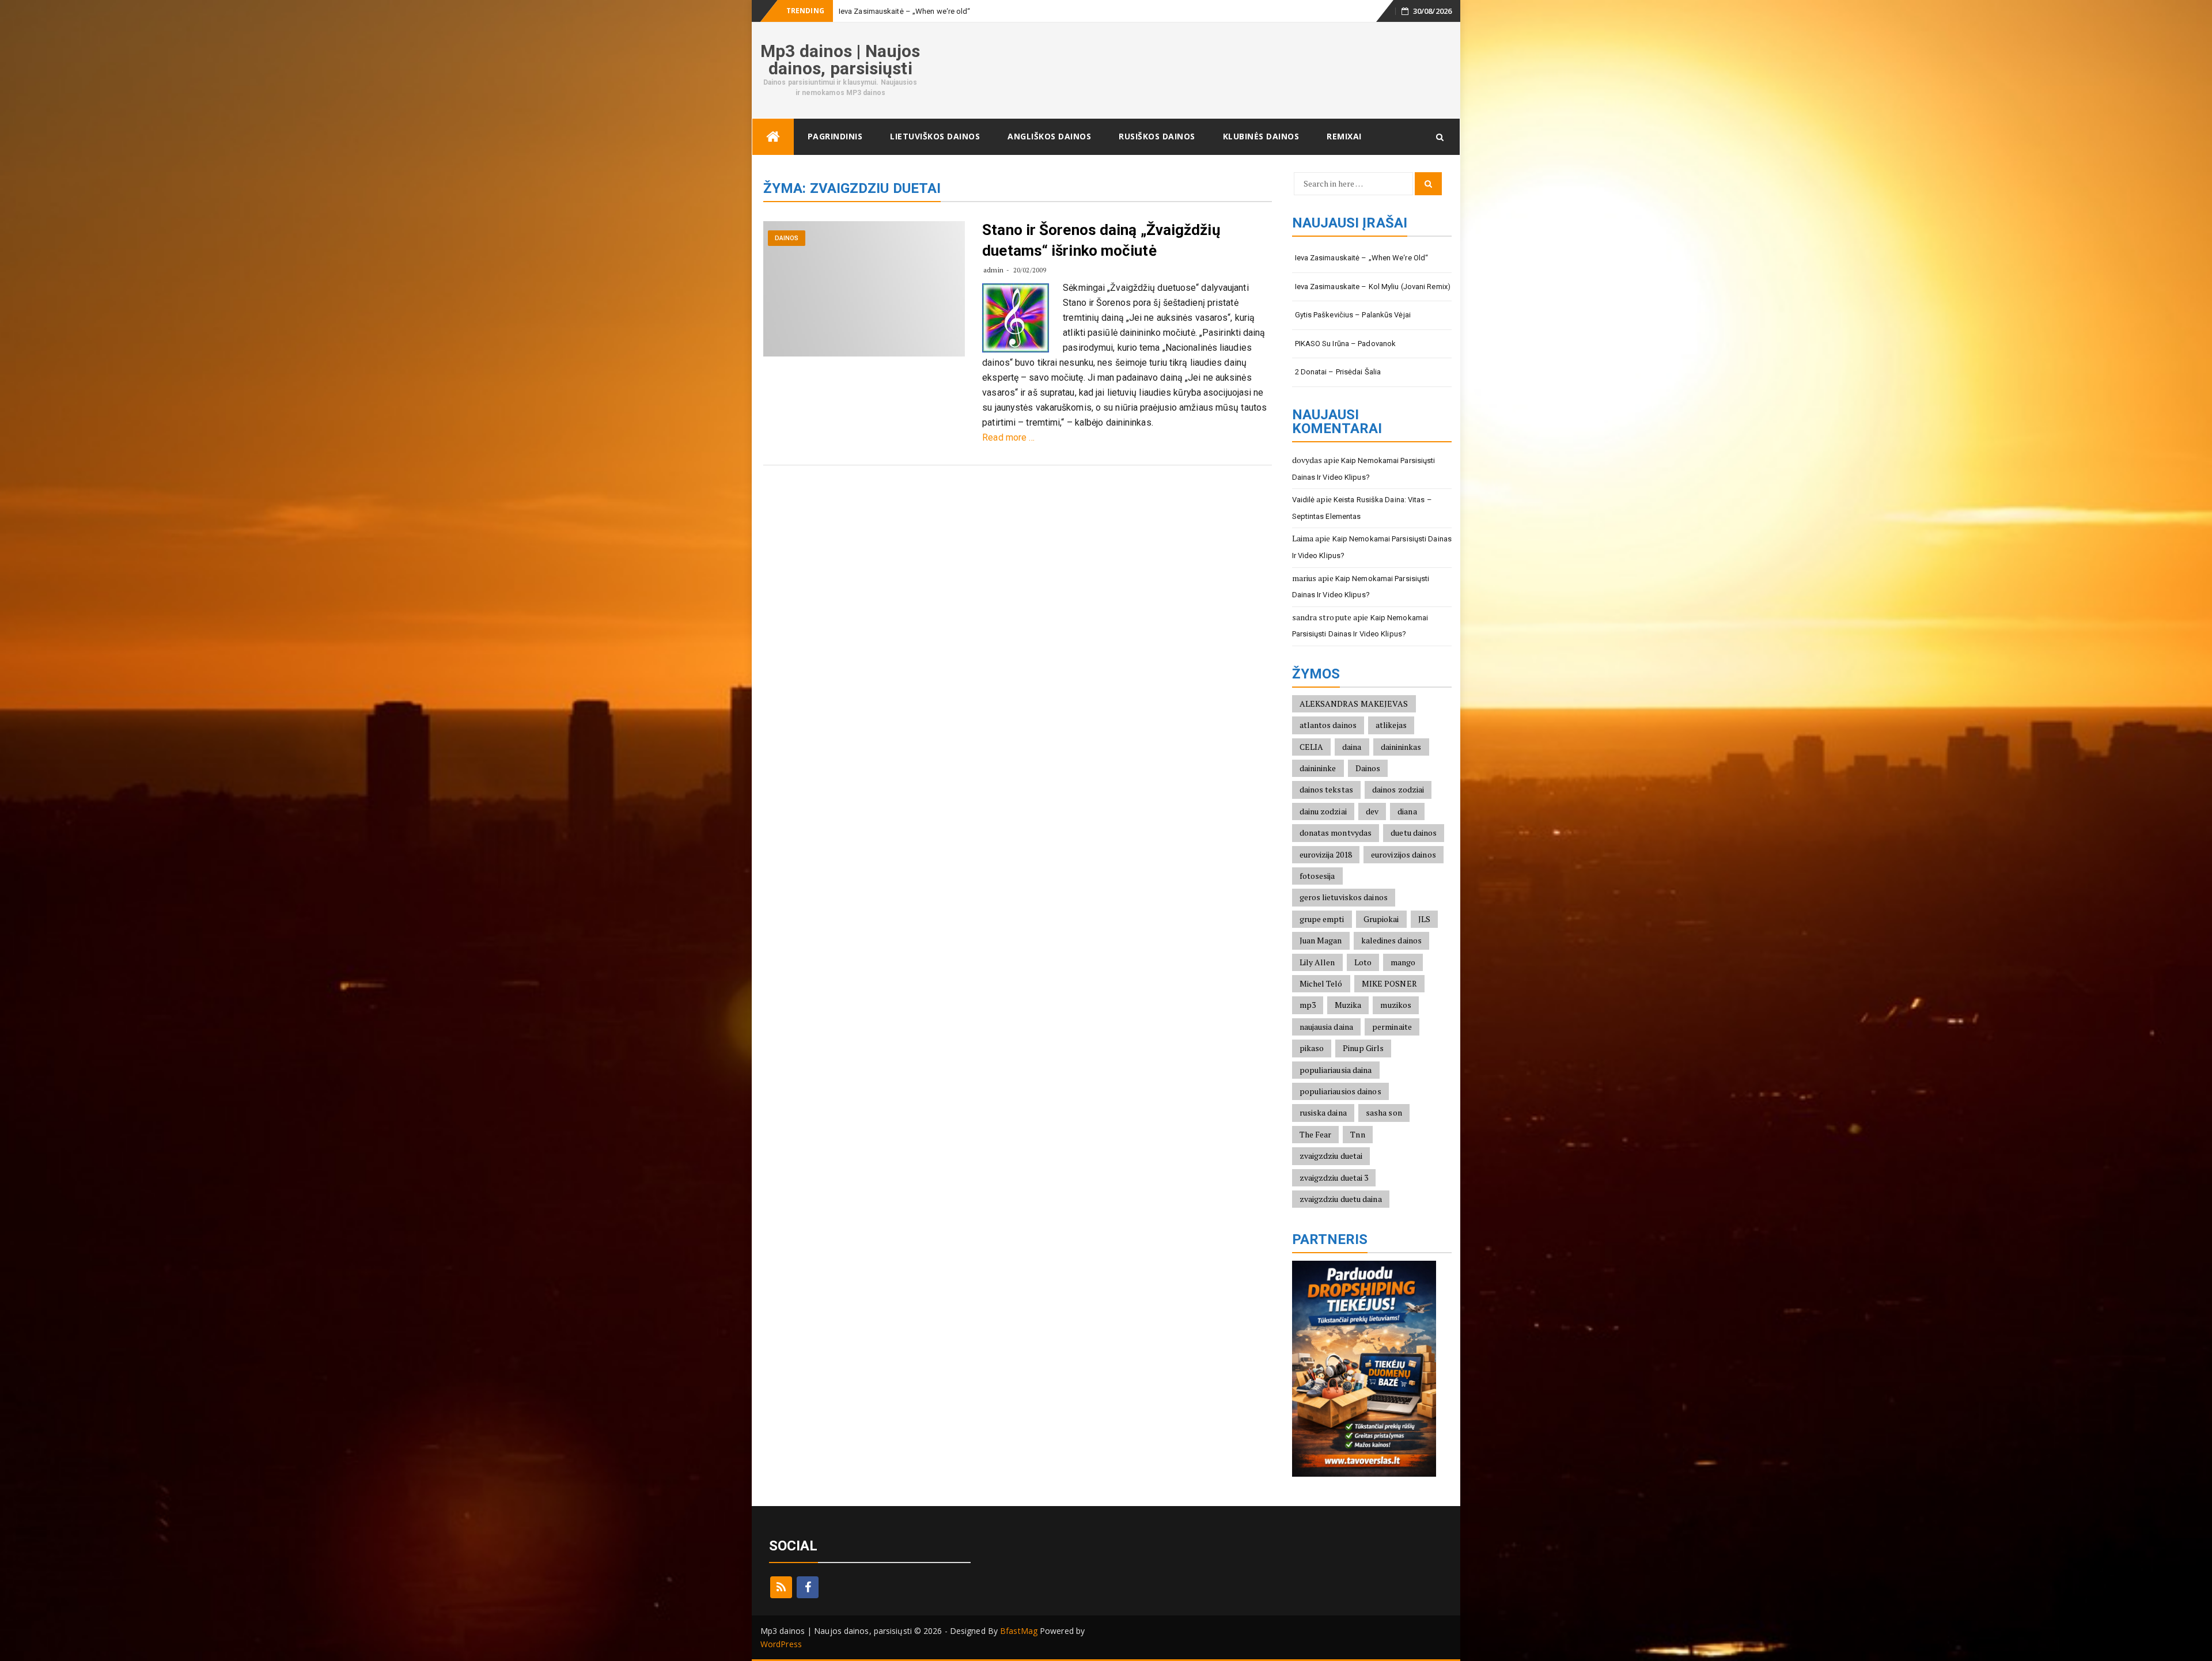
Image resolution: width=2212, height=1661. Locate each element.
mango (1403, 962)
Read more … (1008, 437)
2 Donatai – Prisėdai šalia (1338, 372)
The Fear (1316, 1134)
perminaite (1392, 1027)
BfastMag (1019, 1631)
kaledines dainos (1392, 940)
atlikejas (1391, 725)
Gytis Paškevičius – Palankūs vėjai (1353, 315)
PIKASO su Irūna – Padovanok (1346, 344)
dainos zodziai (1398, 789)
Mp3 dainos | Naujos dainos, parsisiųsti (840, 60)
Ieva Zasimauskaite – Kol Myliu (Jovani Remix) (1373, 287)
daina (1352, 747)
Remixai (1344, 136)
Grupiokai (1381, 919)
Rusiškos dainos (1157, 136)
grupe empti (1322, 919)
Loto (1363, 962)
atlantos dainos (1328, 725)
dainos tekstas (1326, 789)
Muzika (1348, 1005)
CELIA (1312, 747)
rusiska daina (1323, 1112)
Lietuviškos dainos (935, 136)
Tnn (1357, 1134)
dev (1372, 811)
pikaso (1312, 1048)
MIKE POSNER (1389, 983)
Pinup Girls (1363, 1048)
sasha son (1384, 1112)
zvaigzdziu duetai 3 (1334, 1178)
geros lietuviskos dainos (1344, 897)
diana (1407, 811)
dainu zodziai (1323, 811)
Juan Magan (1321, 940)
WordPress (781, 1644)
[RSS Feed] (781, 1587)
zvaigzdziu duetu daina (1341, 1199)
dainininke (1318, 768)
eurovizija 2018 (1326, 854)
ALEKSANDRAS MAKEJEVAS (1354, 704)
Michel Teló (1321, 983)
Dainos (787, 238)
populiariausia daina (1336, 1070)
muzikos (1396, 1005)
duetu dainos (1414, 833)
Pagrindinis (835, 136)
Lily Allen (1317, 962)
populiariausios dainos (1340, 1091)
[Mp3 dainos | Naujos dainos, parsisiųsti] (773, 137)
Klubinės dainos (1261, 136)
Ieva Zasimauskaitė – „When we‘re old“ (1362, 258)
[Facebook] (808, 1587)
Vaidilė (1304, 500)
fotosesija (1317, 876)
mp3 (1308, 1005)
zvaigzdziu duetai (1331, 1156)
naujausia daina (1327, 1027)
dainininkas (1401, 747)
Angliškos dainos (1049, 136)
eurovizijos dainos (1404, 854)
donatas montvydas (1336, 833)
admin (993, 270)
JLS (1424, 919)
